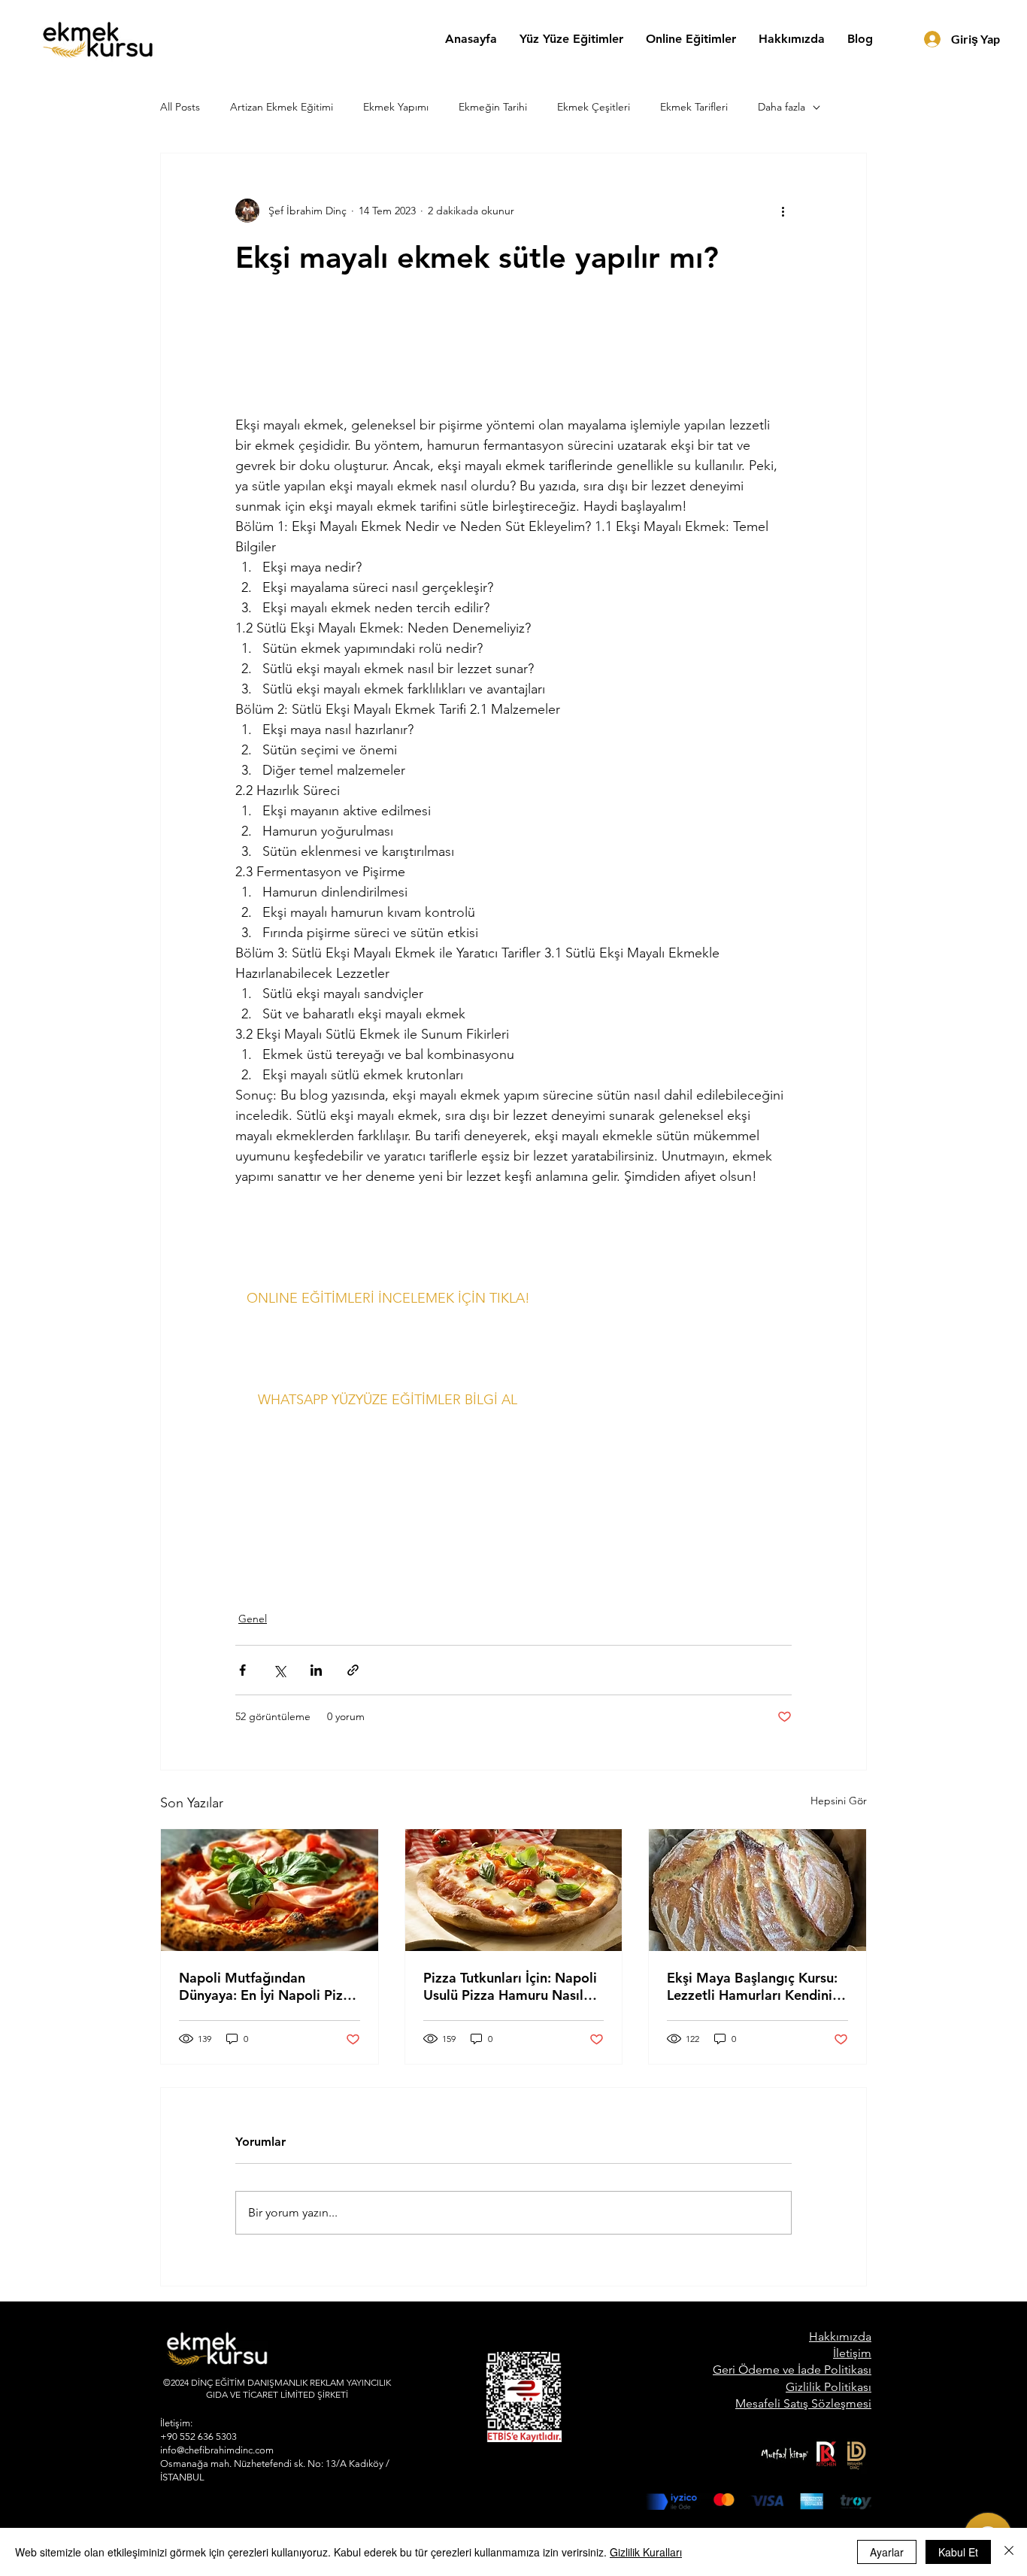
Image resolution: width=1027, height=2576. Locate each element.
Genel (253, 1619)
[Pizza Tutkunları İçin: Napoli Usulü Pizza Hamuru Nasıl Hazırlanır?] (514, 1890)
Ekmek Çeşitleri (594, 107)
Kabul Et (958, 2552)
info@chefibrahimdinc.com (217, 2450)
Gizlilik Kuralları (646, 2552)
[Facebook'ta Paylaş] (242, 1670)
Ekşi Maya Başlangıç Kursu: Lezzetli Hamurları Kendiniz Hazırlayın (753, 1986)
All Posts (180, 107)
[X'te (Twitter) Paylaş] (279, 1670)
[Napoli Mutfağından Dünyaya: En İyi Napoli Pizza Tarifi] (270, 1890)
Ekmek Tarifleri (694, 107)
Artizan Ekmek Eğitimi (282, 107)
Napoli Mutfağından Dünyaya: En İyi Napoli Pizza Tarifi (268, 1986)
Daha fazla (782, 107)
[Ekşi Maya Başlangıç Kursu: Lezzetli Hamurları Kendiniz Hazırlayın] (757, 1890)
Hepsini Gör (839, 1801)
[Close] (1009, 2552)
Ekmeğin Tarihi (493, 107)
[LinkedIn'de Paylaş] (316, 1670)
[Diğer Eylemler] (783, 211)
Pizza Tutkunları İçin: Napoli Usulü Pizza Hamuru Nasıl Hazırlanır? (510, 1986)
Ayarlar (887, 2552)
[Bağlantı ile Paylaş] (353, 1670)
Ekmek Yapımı (396, 107)
